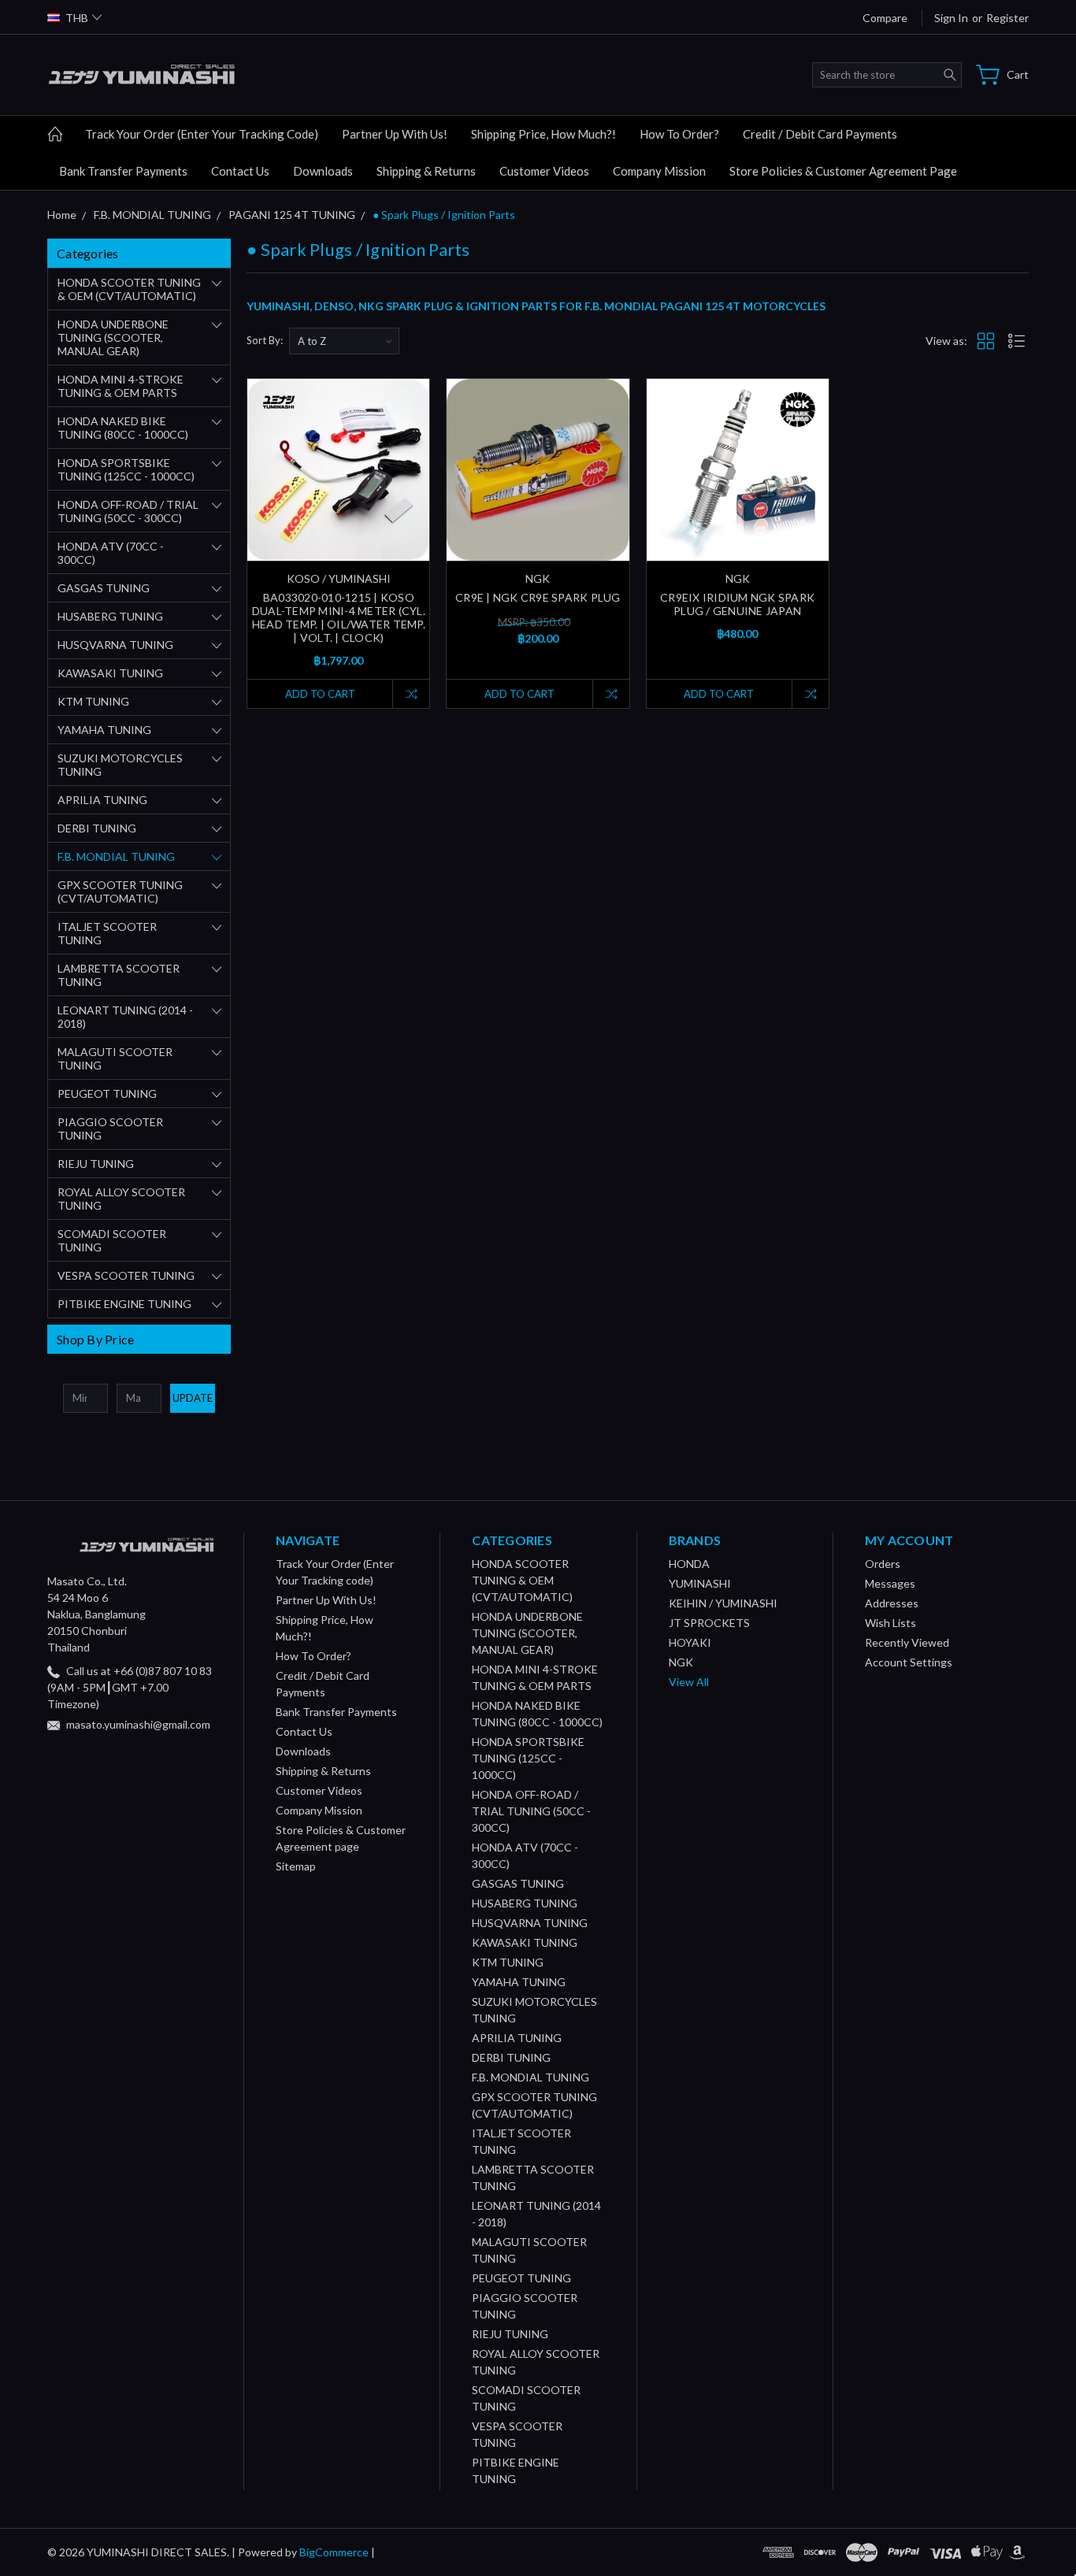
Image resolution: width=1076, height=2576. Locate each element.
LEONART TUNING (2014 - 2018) (125, 1017)
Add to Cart (320, 694)
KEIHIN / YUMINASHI (723, 1603)
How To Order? (679, 134)
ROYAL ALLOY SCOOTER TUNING (121, 1199)
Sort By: (265, 340)
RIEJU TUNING (96, 1164)
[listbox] (344, 341)
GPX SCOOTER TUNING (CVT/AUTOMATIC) (120, 891)
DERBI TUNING (97, 828)
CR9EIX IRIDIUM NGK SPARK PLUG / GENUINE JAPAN (737, 604)
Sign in (951, 18)
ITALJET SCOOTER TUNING (107, 933)
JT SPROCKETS (709, 1623)
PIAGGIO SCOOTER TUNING (110, 1129)
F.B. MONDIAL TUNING (116, 856)
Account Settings (909, 1662)
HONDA (689, 1564)
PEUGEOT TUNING (107, 1093)
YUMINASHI (700, 1583)
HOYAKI (690, 1642)
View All (689, 1682)
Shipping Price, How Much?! (544, 134)
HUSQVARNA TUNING (115, 645)
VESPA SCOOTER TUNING (126, 1275)
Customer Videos (544, 171)
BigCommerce (334, 2552)
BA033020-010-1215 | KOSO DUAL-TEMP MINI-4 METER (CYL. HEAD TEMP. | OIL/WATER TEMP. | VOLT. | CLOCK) (339, 617)
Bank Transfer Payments (123, 171)
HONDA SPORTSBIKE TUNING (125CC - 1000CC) (126, 469)
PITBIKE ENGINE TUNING (124, 1304)
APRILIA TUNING (102, 800)
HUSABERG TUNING (110, 616)
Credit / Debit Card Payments (820, 134)
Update (193, 1398)
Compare (885, 18)
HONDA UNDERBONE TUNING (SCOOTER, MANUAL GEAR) (113, 337)
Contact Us (240, 171)
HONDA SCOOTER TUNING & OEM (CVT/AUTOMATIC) (129, 289)
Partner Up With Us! (395, 134)
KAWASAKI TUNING (110, 673)
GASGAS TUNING (104, 588)
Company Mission (659, 171)
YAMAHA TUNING (104, 730)
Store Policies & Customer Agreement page (843, 171)
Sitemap (296, 1866)
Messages (890, 1583)
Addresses (892, 1603)
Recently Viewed (907, 1642)
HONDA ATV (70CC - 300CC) (111, 553)
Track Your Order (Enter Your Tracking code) (202, 134)
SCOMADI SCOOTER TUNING (112, 1240)
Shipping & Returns (426, 171)
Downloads (323, 171)
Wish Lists (890, 1623)
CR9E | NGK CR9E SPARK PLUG (538, 597)
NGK (681, 1662)
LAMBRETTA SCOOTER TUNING (119, 975)
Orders (883, 1564)
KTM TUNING (93, 701)
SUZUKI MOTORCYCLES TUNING (120, 765)
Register (1007, 18)
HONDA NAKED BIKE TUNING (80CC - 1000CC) (123, 428)
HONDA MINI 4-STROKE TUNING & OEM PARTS (121, 386)
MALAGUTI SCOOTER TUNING (115, 1058)
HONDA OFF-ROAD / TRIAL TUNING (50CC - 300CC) (128, 511)
